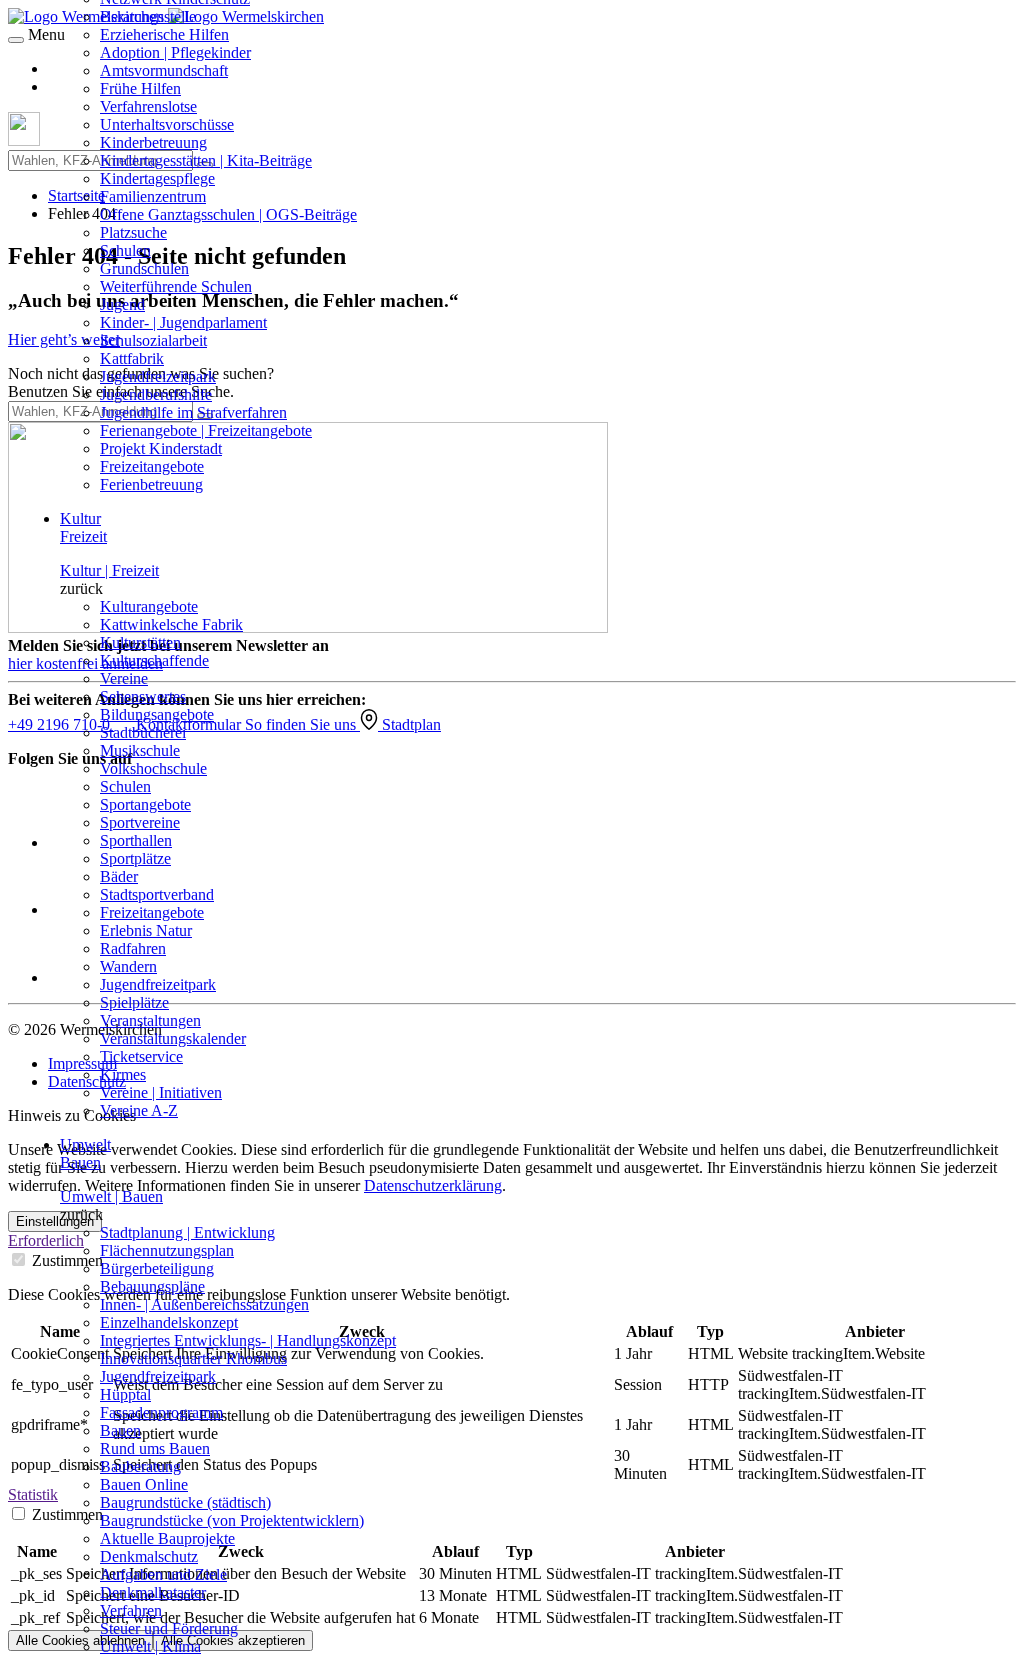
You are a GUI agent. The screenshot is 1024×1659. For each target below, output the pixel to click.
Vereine (124, 678)
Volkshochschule (153, 768)
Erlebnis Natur (146, 930)
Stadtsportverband (157, 894)
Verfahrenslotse (148, 106)
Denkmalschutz (149, 1556)
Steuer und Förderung (169, 1628)
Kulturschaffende (154, 660)
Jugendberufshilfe (156, 394)
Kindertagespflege (157, 178)
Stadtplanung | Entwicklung (187, 1232)
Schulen (125, 250)
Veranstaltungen (150, 1020)
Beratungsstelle (148, 16)
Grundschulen (144, 268)
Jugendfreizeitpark (158, 376)
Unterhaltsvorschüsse (167, 124)
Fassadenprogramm (161, 1412)
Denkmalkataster (153, 1592)
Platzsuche (133, 232)
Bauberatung (140, 1466)
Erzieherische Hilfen (164, 34)
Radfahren (133, 948)
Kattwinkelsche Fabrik (171, 624)
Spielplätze (134, 1002)
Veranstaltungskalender (173, 1038)
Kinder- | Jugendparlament (183, 322)
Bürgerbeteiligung (157, 1268)
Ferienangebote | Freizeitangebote (206, 430)
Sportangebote (145, 804)
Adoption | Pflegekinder (175, 52)
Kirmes (123, 1074)
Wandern (128, 966)
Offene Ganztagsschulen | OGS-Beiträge (228, 214)
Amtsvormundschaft (164, 70)
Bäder (119, 876)
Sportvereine (140, 822)
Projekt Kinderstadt (161, 448)
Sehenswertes (143, 696)
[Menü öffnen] (16, 40)
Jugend (122, 304)
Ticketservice (141, 1056)
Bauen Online (144, 1484)
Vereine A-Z (139, 1110)
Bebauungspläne (152, 1286)
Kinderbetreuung (153, 142)
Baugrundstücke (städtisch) (185, 1502)
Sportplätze (135, 858)
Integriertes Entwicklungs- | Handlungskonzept (248, 1340)
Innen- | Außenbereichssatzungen (204, 1304)
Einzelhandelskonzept (169, 1322)
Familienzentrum (153, 196)
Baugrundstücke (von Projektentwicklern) (232, 1520)
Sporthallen (136, 840)
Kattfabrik (132, 358)
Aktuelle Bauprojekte (167, 1538)
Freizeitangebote (152, 466)
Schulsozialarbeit (153, 340)
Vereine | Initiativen (161, 1092)
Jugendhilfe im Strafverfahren (193, 412)
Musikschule (140, 750)
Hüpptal (125, 1394)
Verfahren (131, 1610)
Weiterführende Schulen (176, 286)
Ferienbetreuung (151, 484)
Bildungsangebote (157, 714)
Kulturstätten (140, 642)
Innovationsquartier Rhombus (193, 1358)
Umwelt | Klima (150, 1646)
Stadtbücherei (143, 732)
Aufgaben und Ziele (163, 1574)
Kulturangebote (149, 606)
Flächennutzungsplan (167, 1250)
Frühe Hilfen (140, 88)
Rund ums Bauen (155, 1448)
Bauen (120, 1430)
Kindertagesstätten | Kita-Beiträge (206, 160)
